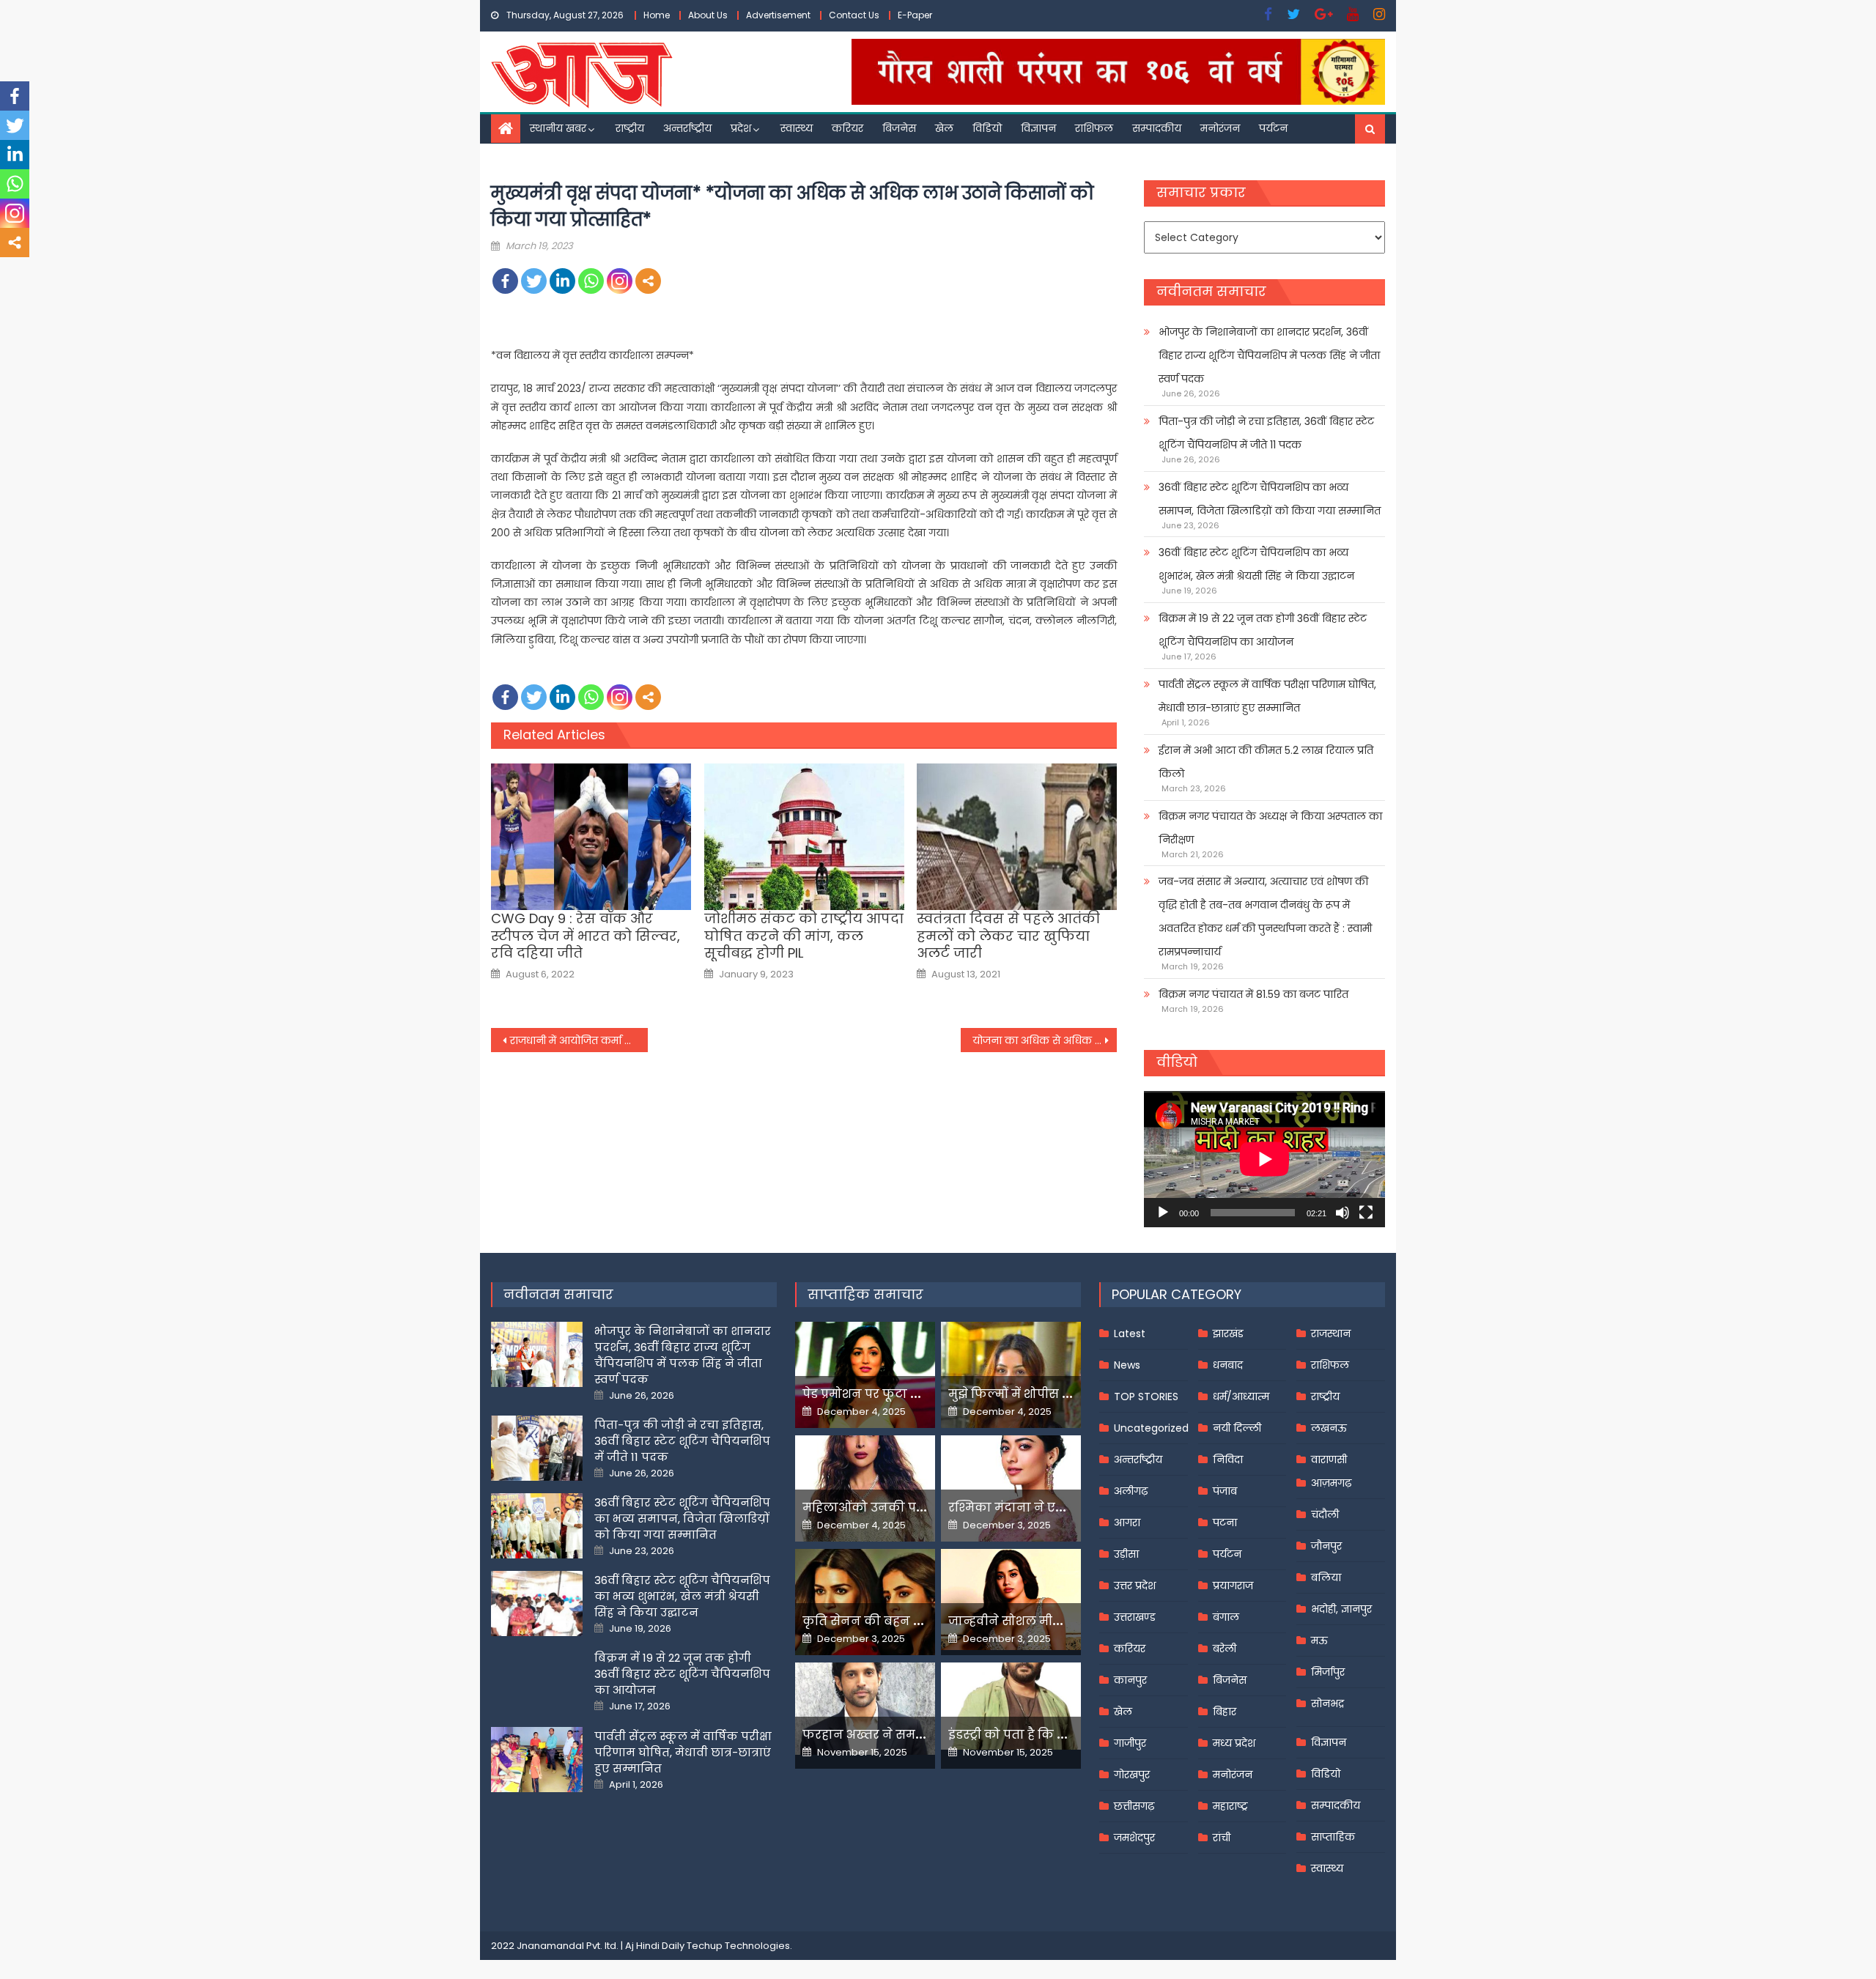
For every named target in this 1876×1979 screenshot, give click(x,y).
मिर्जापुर (1328, 1672)
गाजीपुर (1130, 1743)
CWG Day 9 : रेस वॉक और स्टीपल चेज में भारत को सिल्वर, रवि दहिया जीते (586, 936)
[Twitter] (534, 281)
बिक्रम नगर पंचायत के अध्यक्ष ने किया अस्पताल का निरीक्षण (1270, 828)
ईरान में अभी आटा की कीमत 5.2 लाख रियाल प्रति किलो (1266, 762)
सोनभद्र (1327, 1704)
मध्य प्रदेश (1234, 1743)
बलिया (1326, 1577)
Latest (1130, 1333)
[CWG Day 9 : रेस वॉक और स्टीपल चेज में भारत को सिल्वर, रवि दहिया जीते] (591, 837)
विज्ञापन (1038, 128)
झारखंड (1228, 1333)
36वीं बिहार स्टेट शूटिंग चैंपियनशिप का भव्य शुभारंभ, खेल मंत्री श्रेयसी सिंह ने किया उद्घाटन (1256, 564)
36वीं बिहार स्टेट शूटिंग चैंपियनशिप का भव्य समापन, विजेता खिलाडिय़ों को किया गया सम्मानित (1270, 499)
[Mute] (1343, 1213)
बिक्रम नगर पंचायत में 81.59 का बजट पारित (1253, 994)
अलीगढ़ (1131, 1491)
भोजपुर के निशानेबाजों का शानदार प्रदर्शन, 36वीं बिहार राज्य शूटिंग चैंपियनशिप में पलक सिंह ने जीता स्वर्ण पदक (1269, 355)
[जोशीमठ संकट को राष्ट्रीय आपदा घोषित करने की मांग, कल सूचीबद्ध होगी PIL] (804, 837)
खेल (944, 128)
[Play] (1163, 1213)
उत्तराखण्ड (1135, 1617)
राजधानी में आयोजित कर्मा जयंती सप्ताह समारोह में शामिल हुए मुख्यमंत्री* (579, 1040)
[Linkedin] (562, 281)
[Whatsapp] (591, 281)
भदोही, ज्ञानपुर (1341, 1609)
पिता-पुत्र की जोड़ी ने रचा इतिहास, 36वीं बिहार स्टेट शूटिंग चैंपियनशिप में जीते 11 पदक (1266, 433)
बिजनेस (899, 128)
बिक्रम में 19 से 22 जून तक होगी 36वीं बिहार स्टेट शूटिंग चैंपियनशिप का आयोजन (1263, 630)
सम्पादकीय (1157, 128)
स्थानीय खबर (558, 128)
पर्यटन (1273, 128)
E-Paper (915, 15)
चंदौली (1325, 1514)
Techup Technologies (738, 1946)
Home (657, 15)
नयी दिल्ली (1237, 1428)
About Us (708, 15)
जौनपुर (1326, 1546)
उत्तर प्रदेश (1135, 1586)
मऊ (1319, 1640)
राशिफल (1094, 128)
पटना (1225, 1523)
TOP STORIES (1146, 1397)
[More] (648, 281)
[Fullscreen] (1366, 1213)
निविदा (1228, 1460)
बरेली (1225, 1649)
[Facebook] (505, 281)
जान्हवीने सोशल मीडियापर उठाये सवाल (1055, 1621)
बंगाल (1226, 1617)
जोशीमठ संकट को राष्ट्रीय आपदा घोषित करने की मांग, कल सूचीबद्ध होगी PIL (804, 936)
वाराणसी (1329, 1460)
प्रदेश (741, 128)
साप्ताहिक (1333, 1837)
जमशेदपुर (1134, 1838)
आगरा (1127, 1523)
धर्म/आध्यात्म (1241, 1397)
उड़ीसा (1126, 1554)
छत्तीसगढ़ (1134, 1806)
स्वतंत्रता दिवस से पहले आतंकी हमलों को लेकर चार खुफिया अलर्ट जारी (1008, 936)
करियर (847, 128)
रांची (1222, 1838)
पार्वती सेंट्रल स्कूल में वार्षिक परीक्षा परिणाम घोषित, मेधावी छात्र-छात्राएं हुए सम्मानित (1267, 696)
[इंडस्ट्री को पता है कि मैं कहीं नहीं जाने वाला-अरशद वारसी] (1011, 1706)
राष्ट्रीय (630, 128)
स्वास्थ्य (797, 128)
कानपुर (1130, 1680)
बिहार (1225, 1712)
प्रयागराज (1233, 1586)
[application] (1264, 1159)
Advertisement (778, 15)
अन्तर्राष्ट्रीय (687, 128)
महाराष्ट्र (1230, 1806)
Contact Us (854, 15)
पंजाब (1225, 1491)
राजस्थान (1331, 1333)
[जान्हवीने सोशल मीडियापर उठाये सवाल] (1011, 1599)
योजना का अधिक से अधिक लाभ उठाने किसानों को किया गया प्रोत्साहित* (1045, 1040)
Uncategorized (1151, 1428)
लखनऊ (1329, 1428)
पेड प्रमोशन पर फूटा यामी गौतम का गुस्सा (914, 1394)
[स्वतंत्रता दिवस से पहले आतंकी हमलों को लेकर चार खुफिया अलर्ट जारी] (1017, 837)
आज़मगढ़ (1331, 1483)
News (1127, 1365)
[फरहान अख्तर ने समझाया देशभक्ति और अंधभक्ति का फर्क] (865, 1709)
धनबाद (1228, 1365)
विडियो (987, 128)
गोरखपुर (1132, 1775)
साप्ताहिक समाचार (865, 1294)
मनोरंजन (1220, 128)
